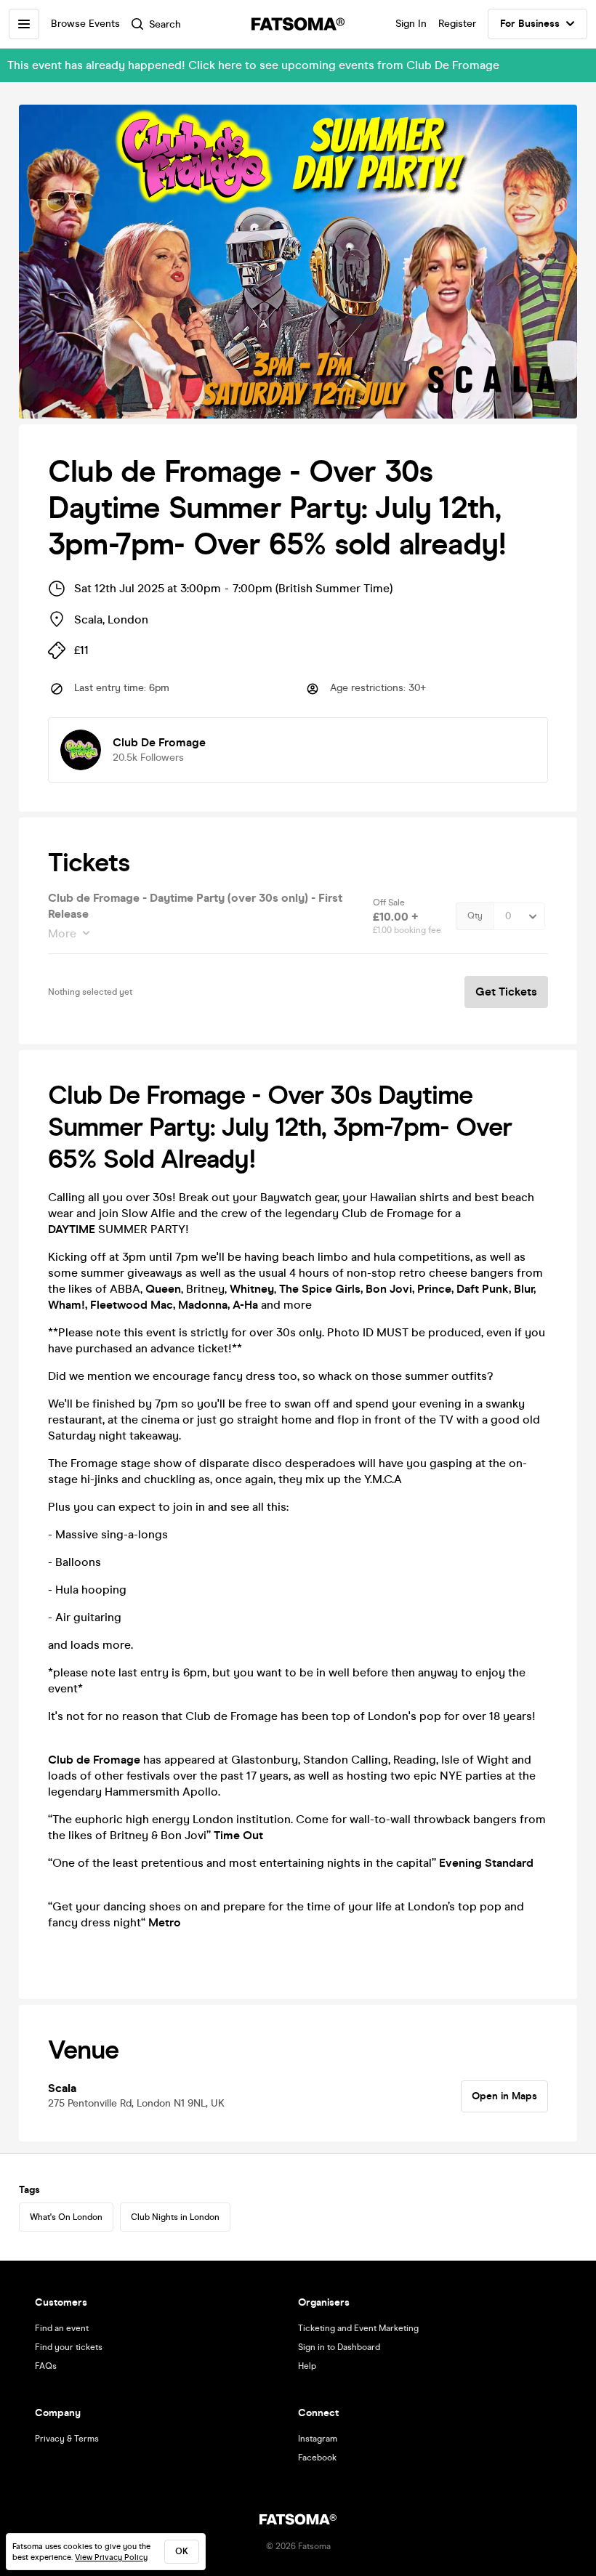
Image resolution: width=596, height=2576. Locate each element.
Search (165, 24)
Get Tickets (506, 992)
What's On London (66, 2217)
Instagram (318, 2439)
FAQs (46, 2366)
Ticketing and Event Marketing (358, 2328)
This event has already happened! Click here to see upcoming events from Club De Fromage (253, 65)
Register (457, 24)
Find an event (62, 2328)
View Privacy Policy (111, 2557)
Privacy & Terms (67, 2439)
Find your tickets (69, 2347)
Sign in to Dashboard (339, 2347)
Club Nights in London (175, 2217)
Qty (475, 916)
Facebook (317, 2458)
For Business (530, 24)
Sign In (411, 24)
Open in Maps (504, 2096)
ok (182, 2551)
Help (307, 2366)
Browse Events (85, 24)
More (62, 933)
